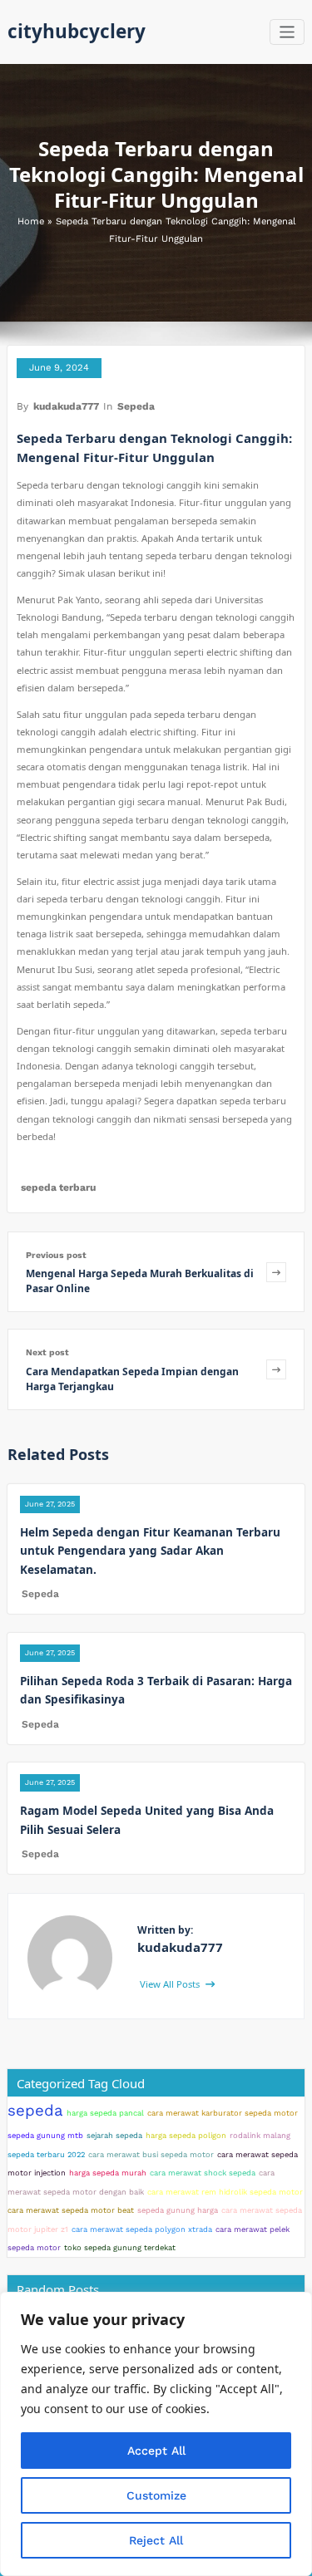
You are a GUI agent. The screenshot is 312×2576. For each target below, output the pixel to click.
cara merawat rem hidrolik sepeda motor (225, 2192)
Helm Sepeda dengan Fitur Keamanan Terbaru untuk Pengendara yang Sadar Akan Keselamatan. (150, 1551)
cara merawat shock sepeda (203, 2173)
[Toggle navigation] (287, 32)
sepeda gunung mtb (45, 2135)
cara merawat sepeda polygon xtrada (142, 2229)
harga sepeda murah (108, 2173)
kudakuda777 (66, 406)
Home (31, 221)
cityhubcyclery (77, 31)
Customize (156, 2495)
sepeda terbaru (58, 1187)
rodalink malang (260, 2135)
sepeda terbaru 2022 (46, 2154)
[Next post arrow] (276, 1369)
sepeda (35, 2111)
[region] (156, 2434)
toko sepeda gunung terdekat (120, 2247)
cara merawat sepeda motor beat (71, 2210)
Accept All (156, 2451)
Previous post (56, 1255)
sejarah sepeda (114, 2135)
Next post (47, 1352)
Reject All (156, 2540)
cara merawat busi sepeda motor (151, 2154)
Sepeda (136, 406)
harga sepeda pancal (105, 2113)
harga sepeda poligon (186, 2135)
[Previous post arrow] (276, 1272)
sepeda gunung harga (178, 2210)
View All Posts (171, 1984)
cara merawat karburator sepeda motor (223, 2113)
